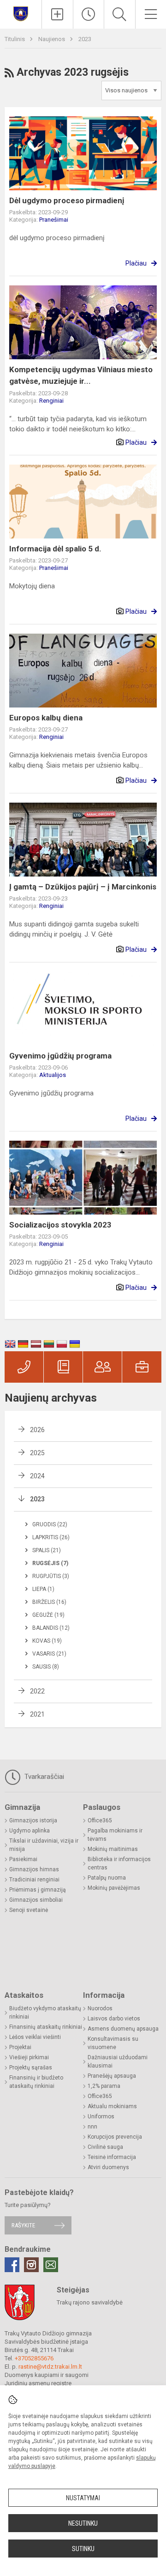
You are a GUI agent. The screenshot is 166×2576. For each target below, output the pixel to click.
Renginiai (51, 401)
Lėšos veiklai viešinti (35, 2037)
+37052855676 (34, 2358)
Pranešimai (54, 220)
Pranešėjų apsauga (112, 2076)
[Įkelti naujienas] (57, 14)
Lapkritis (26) (51, 1537)
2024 (37, 1476)
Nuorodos (100, 2008)
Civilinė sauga (105, 2147)
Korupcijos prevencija (115, 2137)
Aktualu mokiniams (112, 2106)
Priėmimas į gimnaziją (38, 1890)
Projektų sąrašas (31, 2068)
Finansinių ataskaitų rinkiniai (46, 2027)
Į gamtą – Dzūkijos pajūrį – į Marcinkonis (83, 887)
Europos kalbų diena (46, 718)
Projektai (20, 2047)
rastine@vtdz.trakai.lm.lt (50, 2367)
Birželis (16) (49, 1602)
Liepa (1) (43, 1589)
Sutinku (83, 2549)
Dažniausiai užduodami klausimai (118, 2062)
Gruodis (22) (50, 1524)
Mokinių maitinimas (113, 1849)
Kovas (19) (47, 1641)
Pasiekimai (23, 1859)
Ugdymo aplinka (30, 1831)
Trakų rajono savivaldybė (90, 2302)
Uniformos (101, 2116)
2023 (85, 39)
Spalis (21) (47, 1550)
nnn (92, 2127)
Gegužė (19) (48, 1615)
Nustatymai (83, 2498)
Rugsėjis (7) (50, 1563)
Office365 (100, 1820)
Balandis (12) (51, 1628)
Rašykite (23, 2225)
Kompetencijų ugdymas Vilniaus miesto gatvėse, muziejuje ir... (81, 375)
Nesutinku (83, 2523)
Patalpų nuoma (107, 1878)
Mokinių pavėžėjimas (114, 1888)
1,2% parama (104, 2086)
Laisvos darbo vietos (114, 2019)
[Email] (51, 2265)
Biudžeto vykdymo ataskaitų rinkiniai (45, 2013)
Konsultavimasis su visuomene (113, 2043)
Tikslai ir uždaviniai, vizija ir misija (44, 1845)
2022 (37, 1691)
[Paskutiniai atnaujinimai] (89, 14)
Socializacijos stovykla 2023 (60, 1225)
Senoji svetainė (29, 1910)
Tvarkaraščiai (43, 1777)
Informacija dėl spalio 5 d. (55, 549)
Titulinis (15, 39)
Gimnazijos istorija (33, 1820)
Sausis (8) (46, 1667)
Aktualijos (53, 1075)
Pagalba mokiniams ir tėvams (115, 1835)
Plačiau (136, 263)
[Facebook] (12, 2265)
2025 (37, 1453)
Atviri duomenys (108, 2167)
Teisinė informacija (112, 2157)
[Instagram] (31, 2265)
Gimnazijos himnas (34, 1869)
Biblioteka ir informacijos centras (119, 1863)
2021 (37, 1714)
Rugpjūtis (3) (51, 1576)
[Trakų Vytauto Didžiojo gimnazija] (21, 13)
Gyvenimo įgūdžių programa (60, 1056)
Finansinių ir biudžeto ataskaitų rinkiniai (36, 2082)
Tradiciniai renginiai (34, 1880)
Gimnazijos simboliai (36, 1900)
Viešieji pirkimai (29, 2057)
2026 (37, 1430)
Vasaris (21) (49, 1654)
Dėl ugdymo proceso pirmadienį (67, 200)
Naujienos (52, 39)
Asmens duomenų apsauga (123, 2029)
